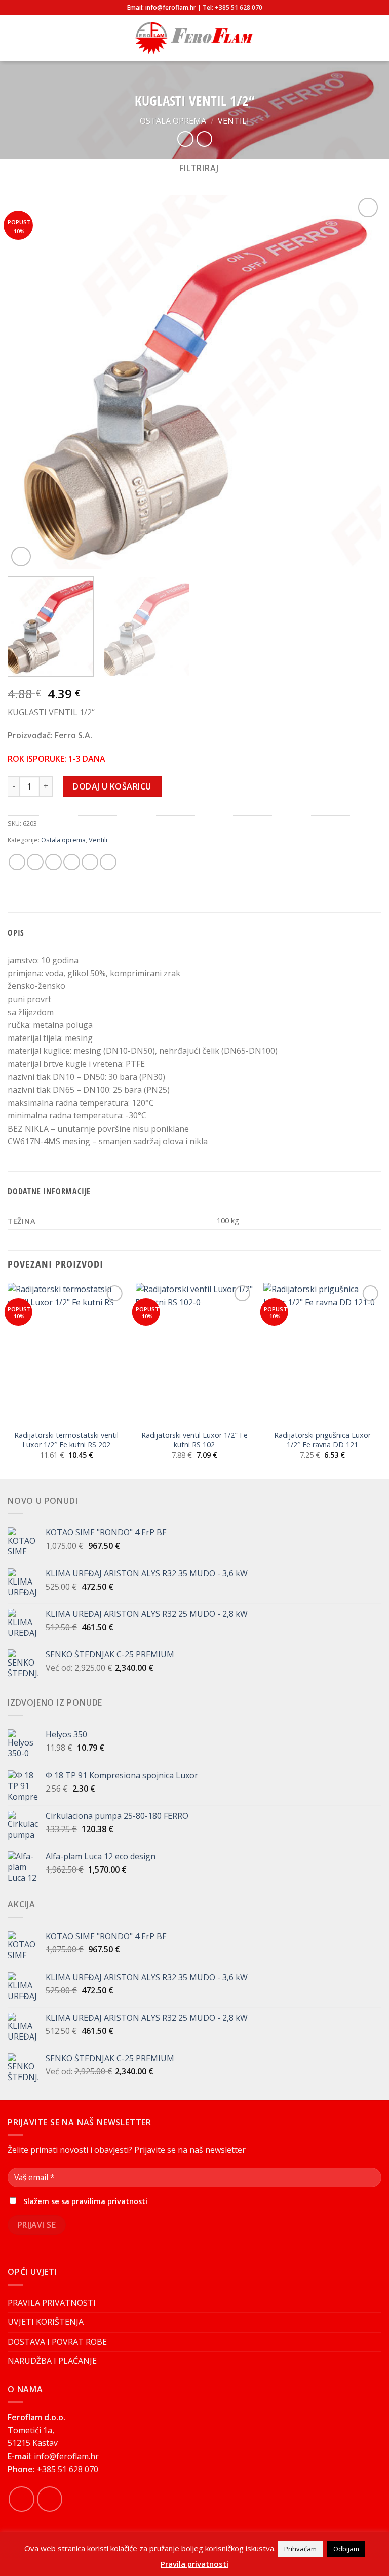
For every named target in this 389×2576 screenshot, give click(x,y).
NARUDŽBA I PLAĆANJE (52, 2361)
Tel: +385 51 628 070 (232, 7)
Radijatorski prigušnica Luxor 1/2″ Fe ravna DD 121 (322, 1440)
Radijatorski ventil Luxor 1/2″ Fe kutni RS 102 (194, 1440)
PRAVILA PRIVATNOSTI (52, 2303)
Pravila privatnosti (194, 2564)
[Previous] (28, 382)
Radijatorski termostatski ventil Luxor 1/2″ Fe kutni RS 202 (66, 1440)
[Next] (361, 382)
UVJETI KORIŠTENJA (46, 2322)
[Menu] (14, 38)
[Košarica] (376, 38)
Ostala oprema (173, 121)
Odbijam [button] (346, 2549)
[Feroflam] (194, 38)
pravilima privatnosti (109, 2201)
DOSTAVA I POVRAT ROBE (57, 2342)
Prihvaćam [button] (300, 2549)
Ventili (234, 121)
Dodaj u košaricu (112, 786)
